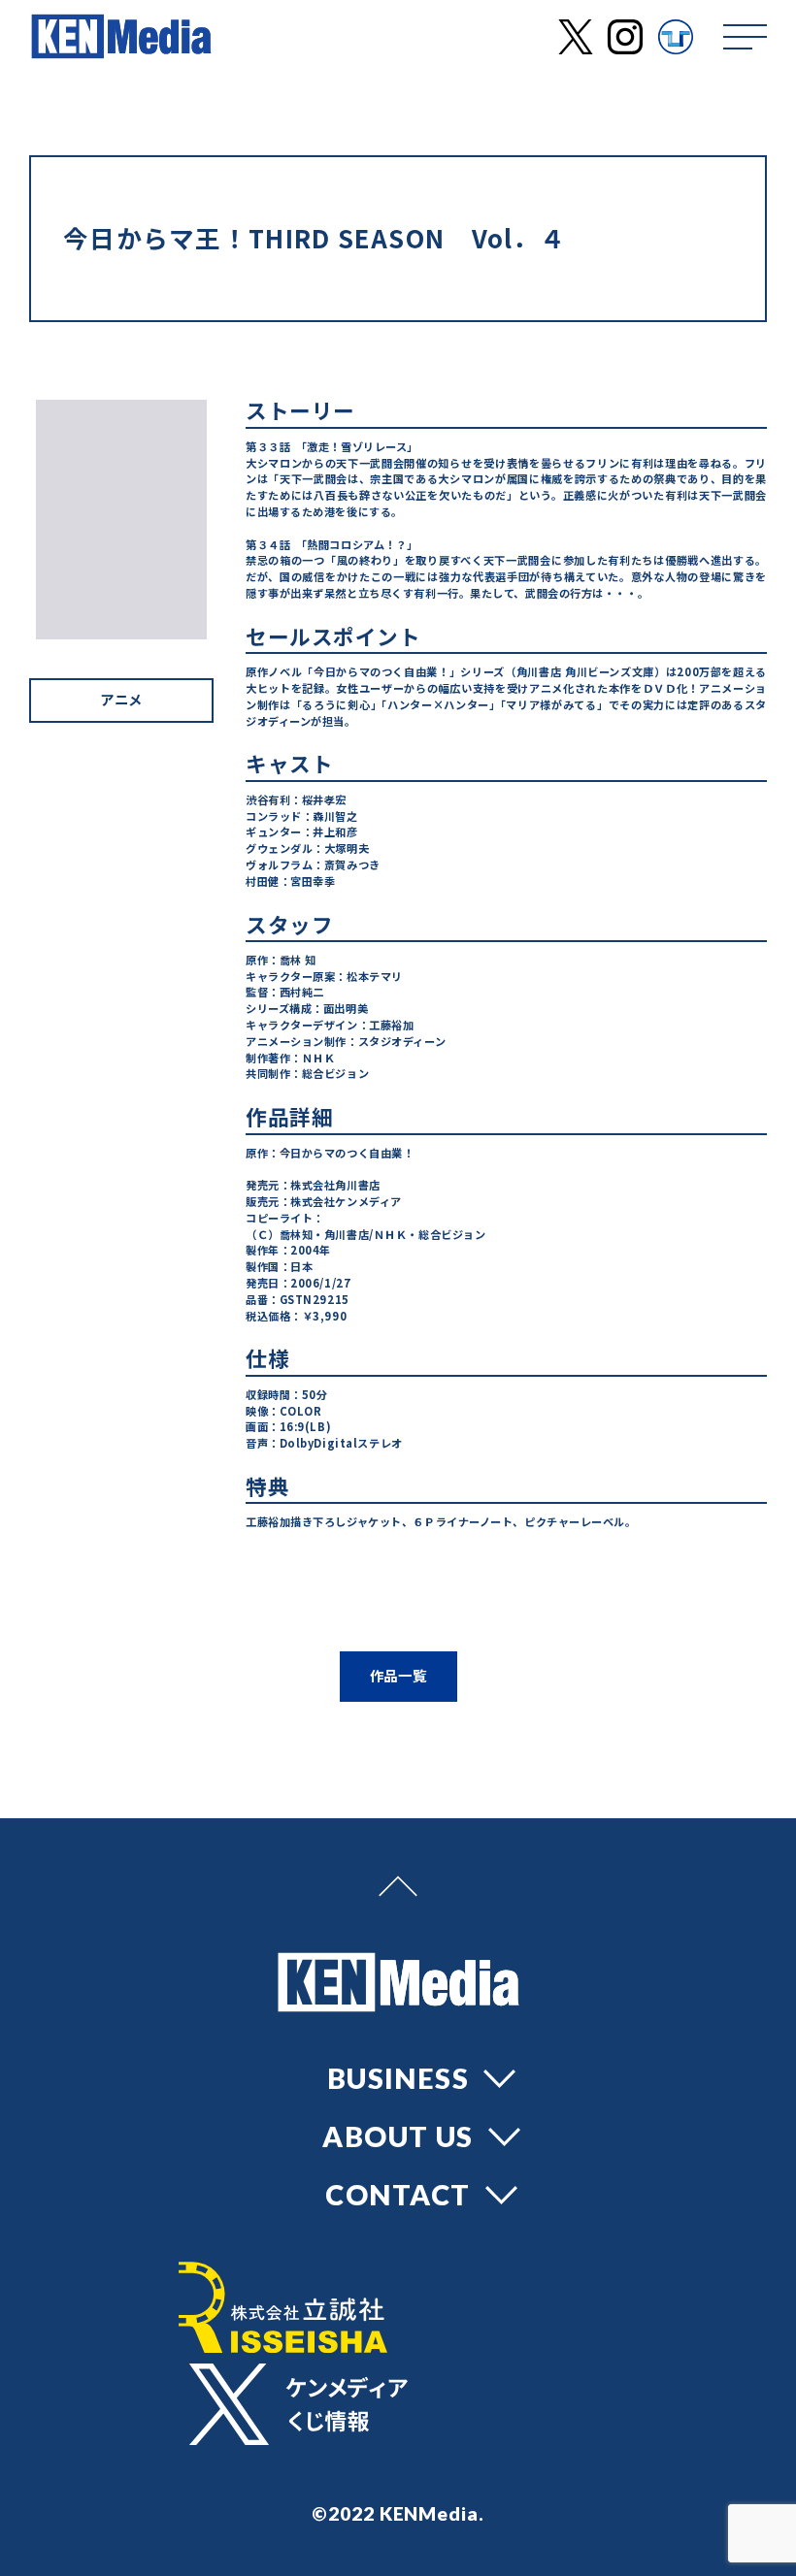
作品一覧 (398, 1675)
